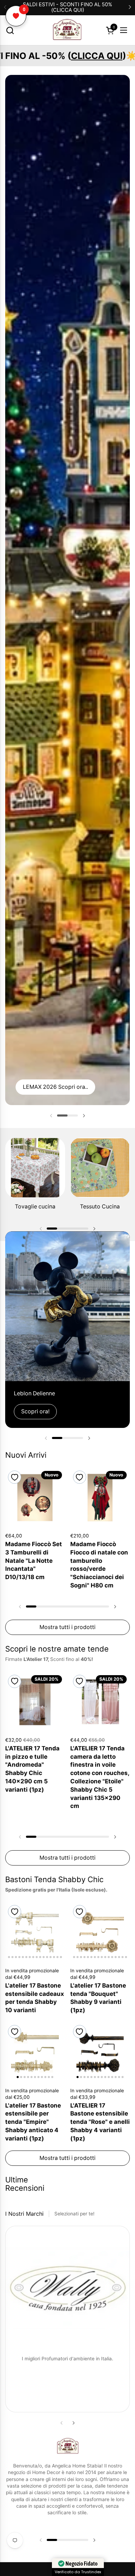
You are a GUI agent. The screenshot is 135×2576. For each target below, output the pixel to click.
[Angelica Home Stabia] (67, 30)
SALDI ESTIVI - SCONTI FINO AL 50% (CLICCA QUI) (67, 7)
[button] (10, 30)
